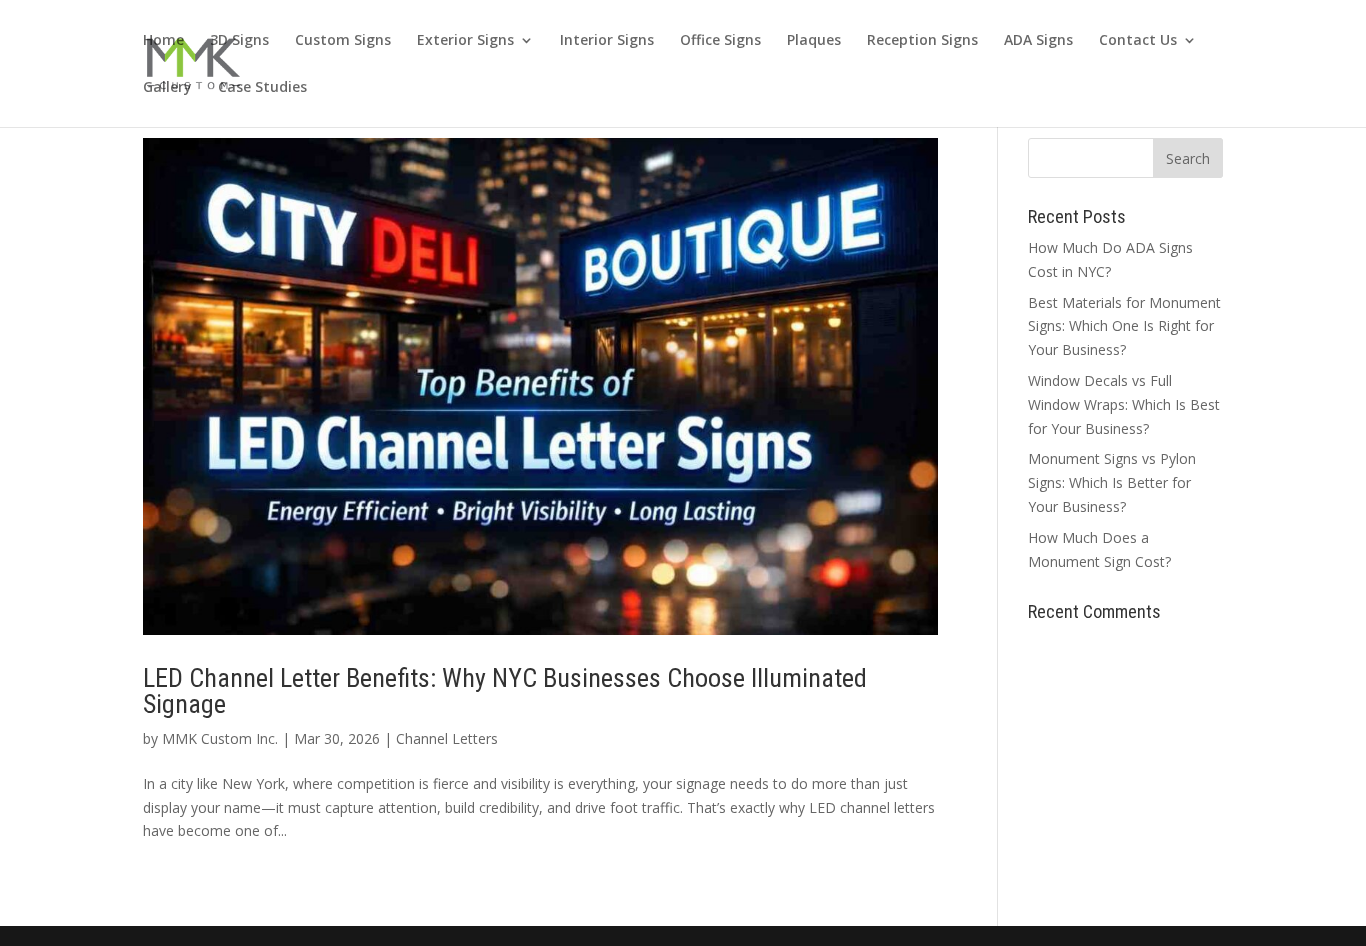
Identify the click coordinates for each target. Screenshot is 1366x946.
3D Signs (239, 41)
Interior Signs (607, 41)
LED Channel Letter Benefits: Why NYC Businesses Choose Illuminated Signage (505, 691)
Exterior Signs (465, 41)
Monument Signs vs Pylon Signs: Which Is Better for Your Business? (1112, 482)
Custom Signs (343, 41)
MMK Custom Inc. (220, 738)
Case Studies (262, 88)
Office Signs (720, 41)
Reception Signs (922, 41)
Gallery (167, 88)
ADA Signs (1038, 41)
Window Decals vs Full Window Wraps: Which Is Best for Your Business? (1124, 404)
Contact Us (1138, 41)
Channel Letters (447, 738)
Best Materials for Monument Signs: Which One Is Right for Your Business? (1124, 326)
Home (163, 41)
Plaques (814, 41)
